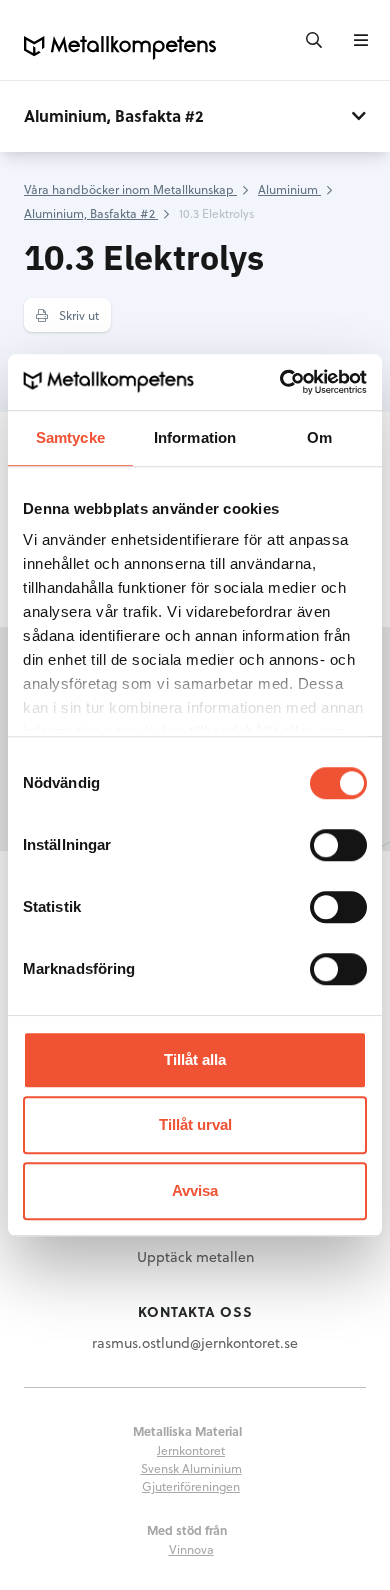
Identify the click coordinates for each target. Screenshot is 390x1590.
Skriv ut (77, 315)
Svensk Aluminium (191, 1468)
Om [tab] (319, 437)
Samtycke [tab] (70, 437)
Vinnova (191, 1549)
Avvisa (195, 1190)
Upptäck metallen (195, 1256)
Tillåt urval (195, 1124)
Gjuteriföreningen (191, 1486)
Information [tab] (195, 437)
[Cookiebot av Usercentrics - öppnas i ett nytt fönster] (280, 382)
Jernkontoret (191, 1450)
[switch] (338, 845)
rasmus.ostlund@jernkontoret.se (195, 1342)
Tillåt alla (195, 1059)
